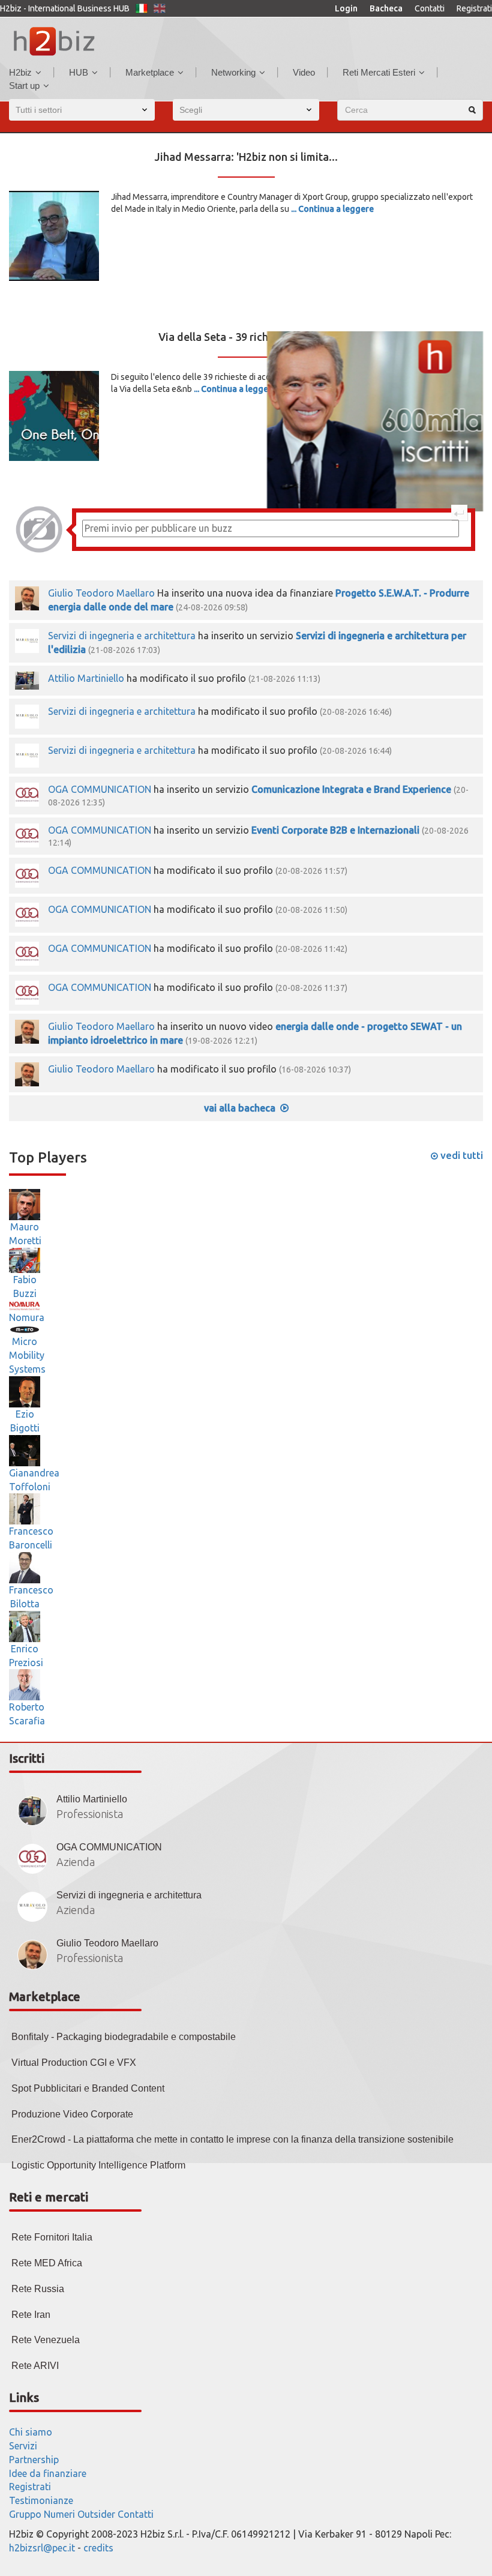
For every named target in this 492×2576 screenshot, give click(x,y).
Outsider (96, 2514)
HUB (79, 72)
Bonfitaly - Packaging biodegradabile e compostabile (124, 2037)
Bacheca (386, 8)
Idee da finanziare (48, 2473)
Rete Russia (38, 2289)
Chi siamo (31, 2432)
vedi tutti (460, 1155)
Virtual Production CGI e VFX (74, 2063)
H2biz (20, 72)
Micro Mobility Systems (27, 1355)
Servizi (23, 2446)
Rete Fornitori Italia (52, 2237)
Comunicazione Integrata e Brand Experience (351, 789)
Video (304, 72)
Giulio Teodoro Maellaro (101, 593)
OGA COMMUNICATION (100, 789)
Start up (24, 86)
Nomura (27, 1317)
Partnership (34, 2460)
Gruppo (25, 2514)
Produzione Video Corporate (72, 2114)
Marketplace (150, 72)
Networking (233, 72)
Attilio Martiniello (87, 678)
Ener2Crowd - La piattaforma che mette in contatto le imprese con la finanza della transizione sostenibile (232, 2139)
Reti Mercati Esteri (379, 72)
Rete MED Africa (47, 2263)
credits (98, 2548)
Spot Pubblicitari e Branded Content (88, 2088)
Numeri (59, 2514)
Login (346, 8)
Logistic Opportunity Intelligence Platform (98, 2165)
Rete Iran (31, 2315)
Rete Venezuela (46, 2340)
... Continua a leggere (332, 209)
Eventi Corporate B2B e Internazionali (335, 830)
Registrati (474, 8)
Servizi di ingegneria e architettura (122, 636)
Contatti (430, 8)
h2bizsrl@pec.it (42, 2548)
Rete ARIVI (35, 2366)
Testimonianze (41, 2500)
